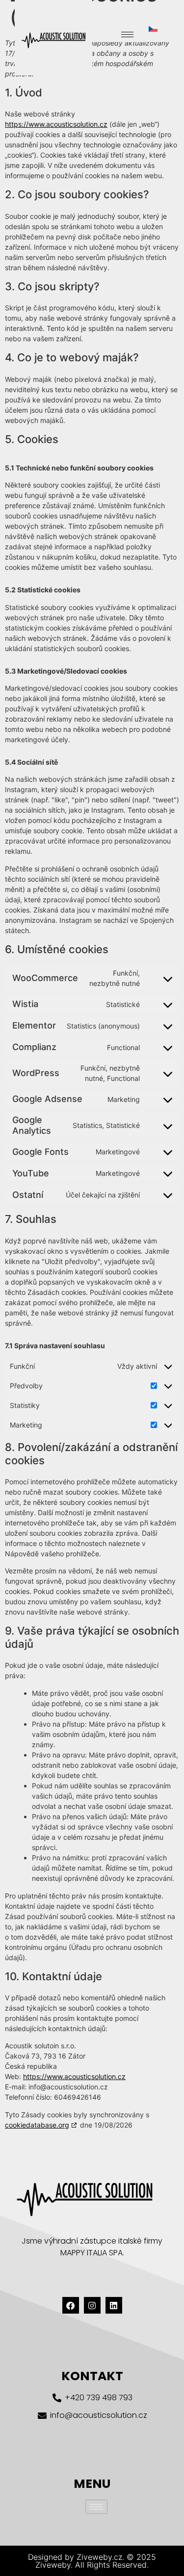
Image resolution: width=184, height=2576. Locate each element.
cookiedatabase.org (37, 2125)
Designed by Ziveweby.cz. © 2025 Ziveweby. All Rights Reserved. (92, 2561)
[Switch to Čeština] (153, 29)
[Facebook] (71, 2305)
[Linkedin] (114, 2305)
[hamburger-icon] (127, 35)
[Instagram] (92, 2305)
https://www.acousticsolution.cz (56, 124)
